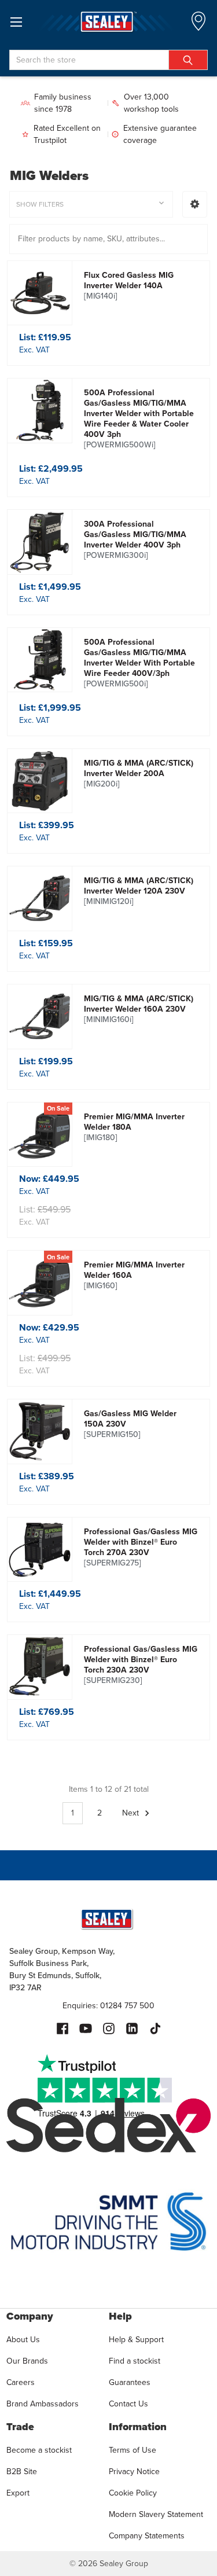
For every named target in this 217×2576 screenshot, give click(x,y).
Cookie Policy (133, 2493)
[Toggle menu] (16, 22)
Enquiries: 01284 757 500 (108, 2006)
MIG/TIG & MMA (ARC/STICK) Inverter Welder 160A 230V (139, 1009)
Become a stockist (39, 2450)
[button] (195, 204)
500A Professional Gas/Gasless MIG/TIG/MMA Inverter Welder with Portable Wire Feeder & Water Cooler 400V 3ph (139, 419)
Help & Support (136, 2340)
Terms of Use (133, 2450)
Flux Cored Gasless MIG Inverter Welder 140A (129, 286)
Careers (21, 2382)
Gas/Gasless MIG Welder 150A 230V (130, 1424)
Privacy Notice (134, 2472)
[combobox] (108, 60)
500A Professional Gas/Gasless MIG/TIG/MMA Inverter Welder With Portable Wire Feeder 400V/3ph (139, 663)
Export (18, 2493)
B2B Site (22, 2472)
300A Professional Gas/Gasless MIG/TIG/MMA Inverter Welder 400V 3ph (135, 540)
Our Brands (27, 2361)
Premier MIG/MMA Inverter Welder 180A (134, 1127)
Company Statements (147, 2536)
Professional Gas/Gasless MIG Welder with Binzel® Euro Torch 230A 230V (141, 1665)
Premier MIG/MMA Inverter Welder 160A (134, 1276)
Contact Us (128, 2404)
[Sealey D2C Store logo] (108, 22)
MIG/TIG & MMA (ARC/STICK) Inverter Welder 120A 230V (139, 891)
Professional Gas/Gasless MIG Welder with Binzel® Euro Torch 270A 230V (141, 1548)
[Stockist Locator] (198, 25)
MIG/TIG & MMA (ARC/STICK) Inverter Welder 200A (139, 774)
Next (132, 1813)
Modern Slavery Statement (156, 2514)
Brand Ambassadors (43, 2404)
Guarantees (130, 2382)
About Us (23, 2340)
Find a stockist (135, 2361)
